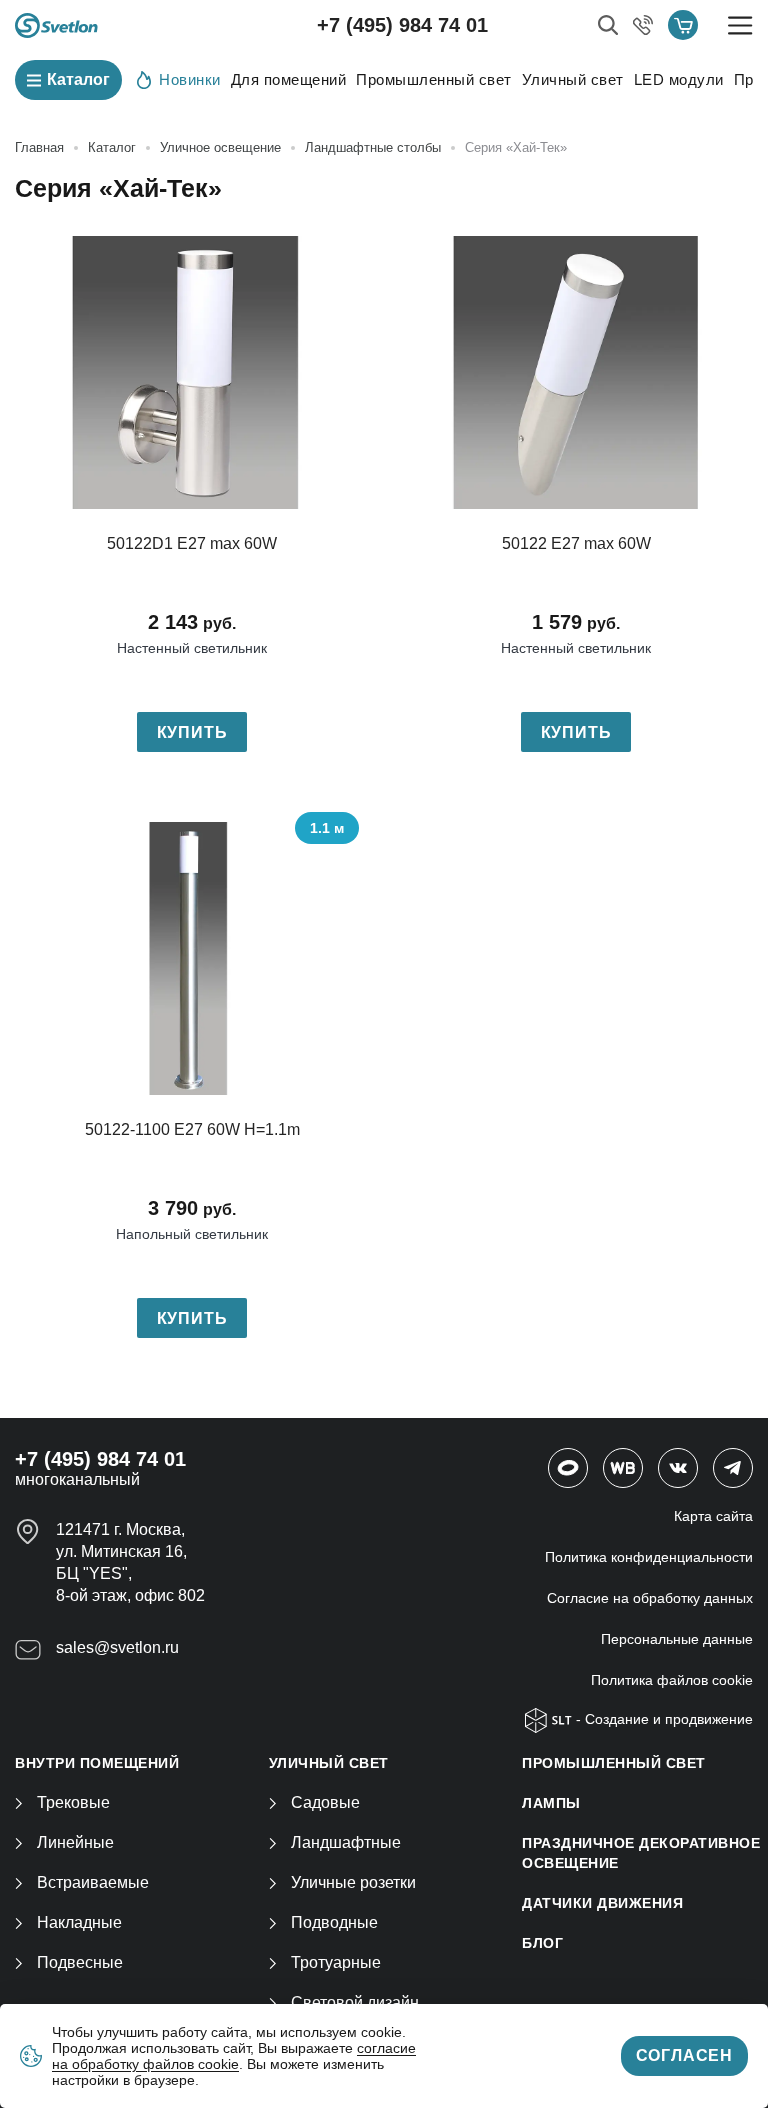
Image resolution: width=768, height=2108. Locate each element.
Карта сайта (713, 1516)
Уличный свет (573, 79)
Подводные (334, 1922)
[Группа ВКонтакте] (678, 1468)
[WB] (623, 1468)
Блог (542, 1943)
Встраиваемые (93, 1882)
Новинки (190, 79)
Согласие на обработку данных (650, 1598)
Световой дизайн (355, 2002)
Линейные (75, 1842)
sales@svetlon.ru (117, 1647)
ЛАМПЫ (551, 1803)
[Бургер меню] (740, 25)
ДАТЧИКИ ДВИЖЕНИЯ (602, 1903)
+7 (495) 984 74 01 (402, 25)
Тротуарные (336, 1962)
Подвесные (80, 1962)
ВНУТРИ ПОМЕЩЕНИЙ (97, 1763)
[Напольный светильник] (192, 958)
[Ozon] (568, 1468)
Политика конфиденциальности (649, 1557)
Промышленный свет (434, 79)
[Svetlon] (56, 25)
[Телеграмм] (733, 1468)
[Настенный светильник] (192, 372)
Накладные (79, 1922)
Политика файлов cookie (672, 1680)
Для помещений (289, 79)
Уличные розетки (353, 1882)
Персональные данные (677, 1639)
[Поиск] (608, 25)
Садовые (325, 1802)
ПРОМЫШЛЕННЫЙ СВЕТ (614, 1763)
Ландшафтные (346, 1842)
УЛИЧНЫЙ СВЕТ (329, 1763)
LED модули (679, 79)
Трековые (73, 1802)
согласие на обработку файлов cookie (234, 2056)
